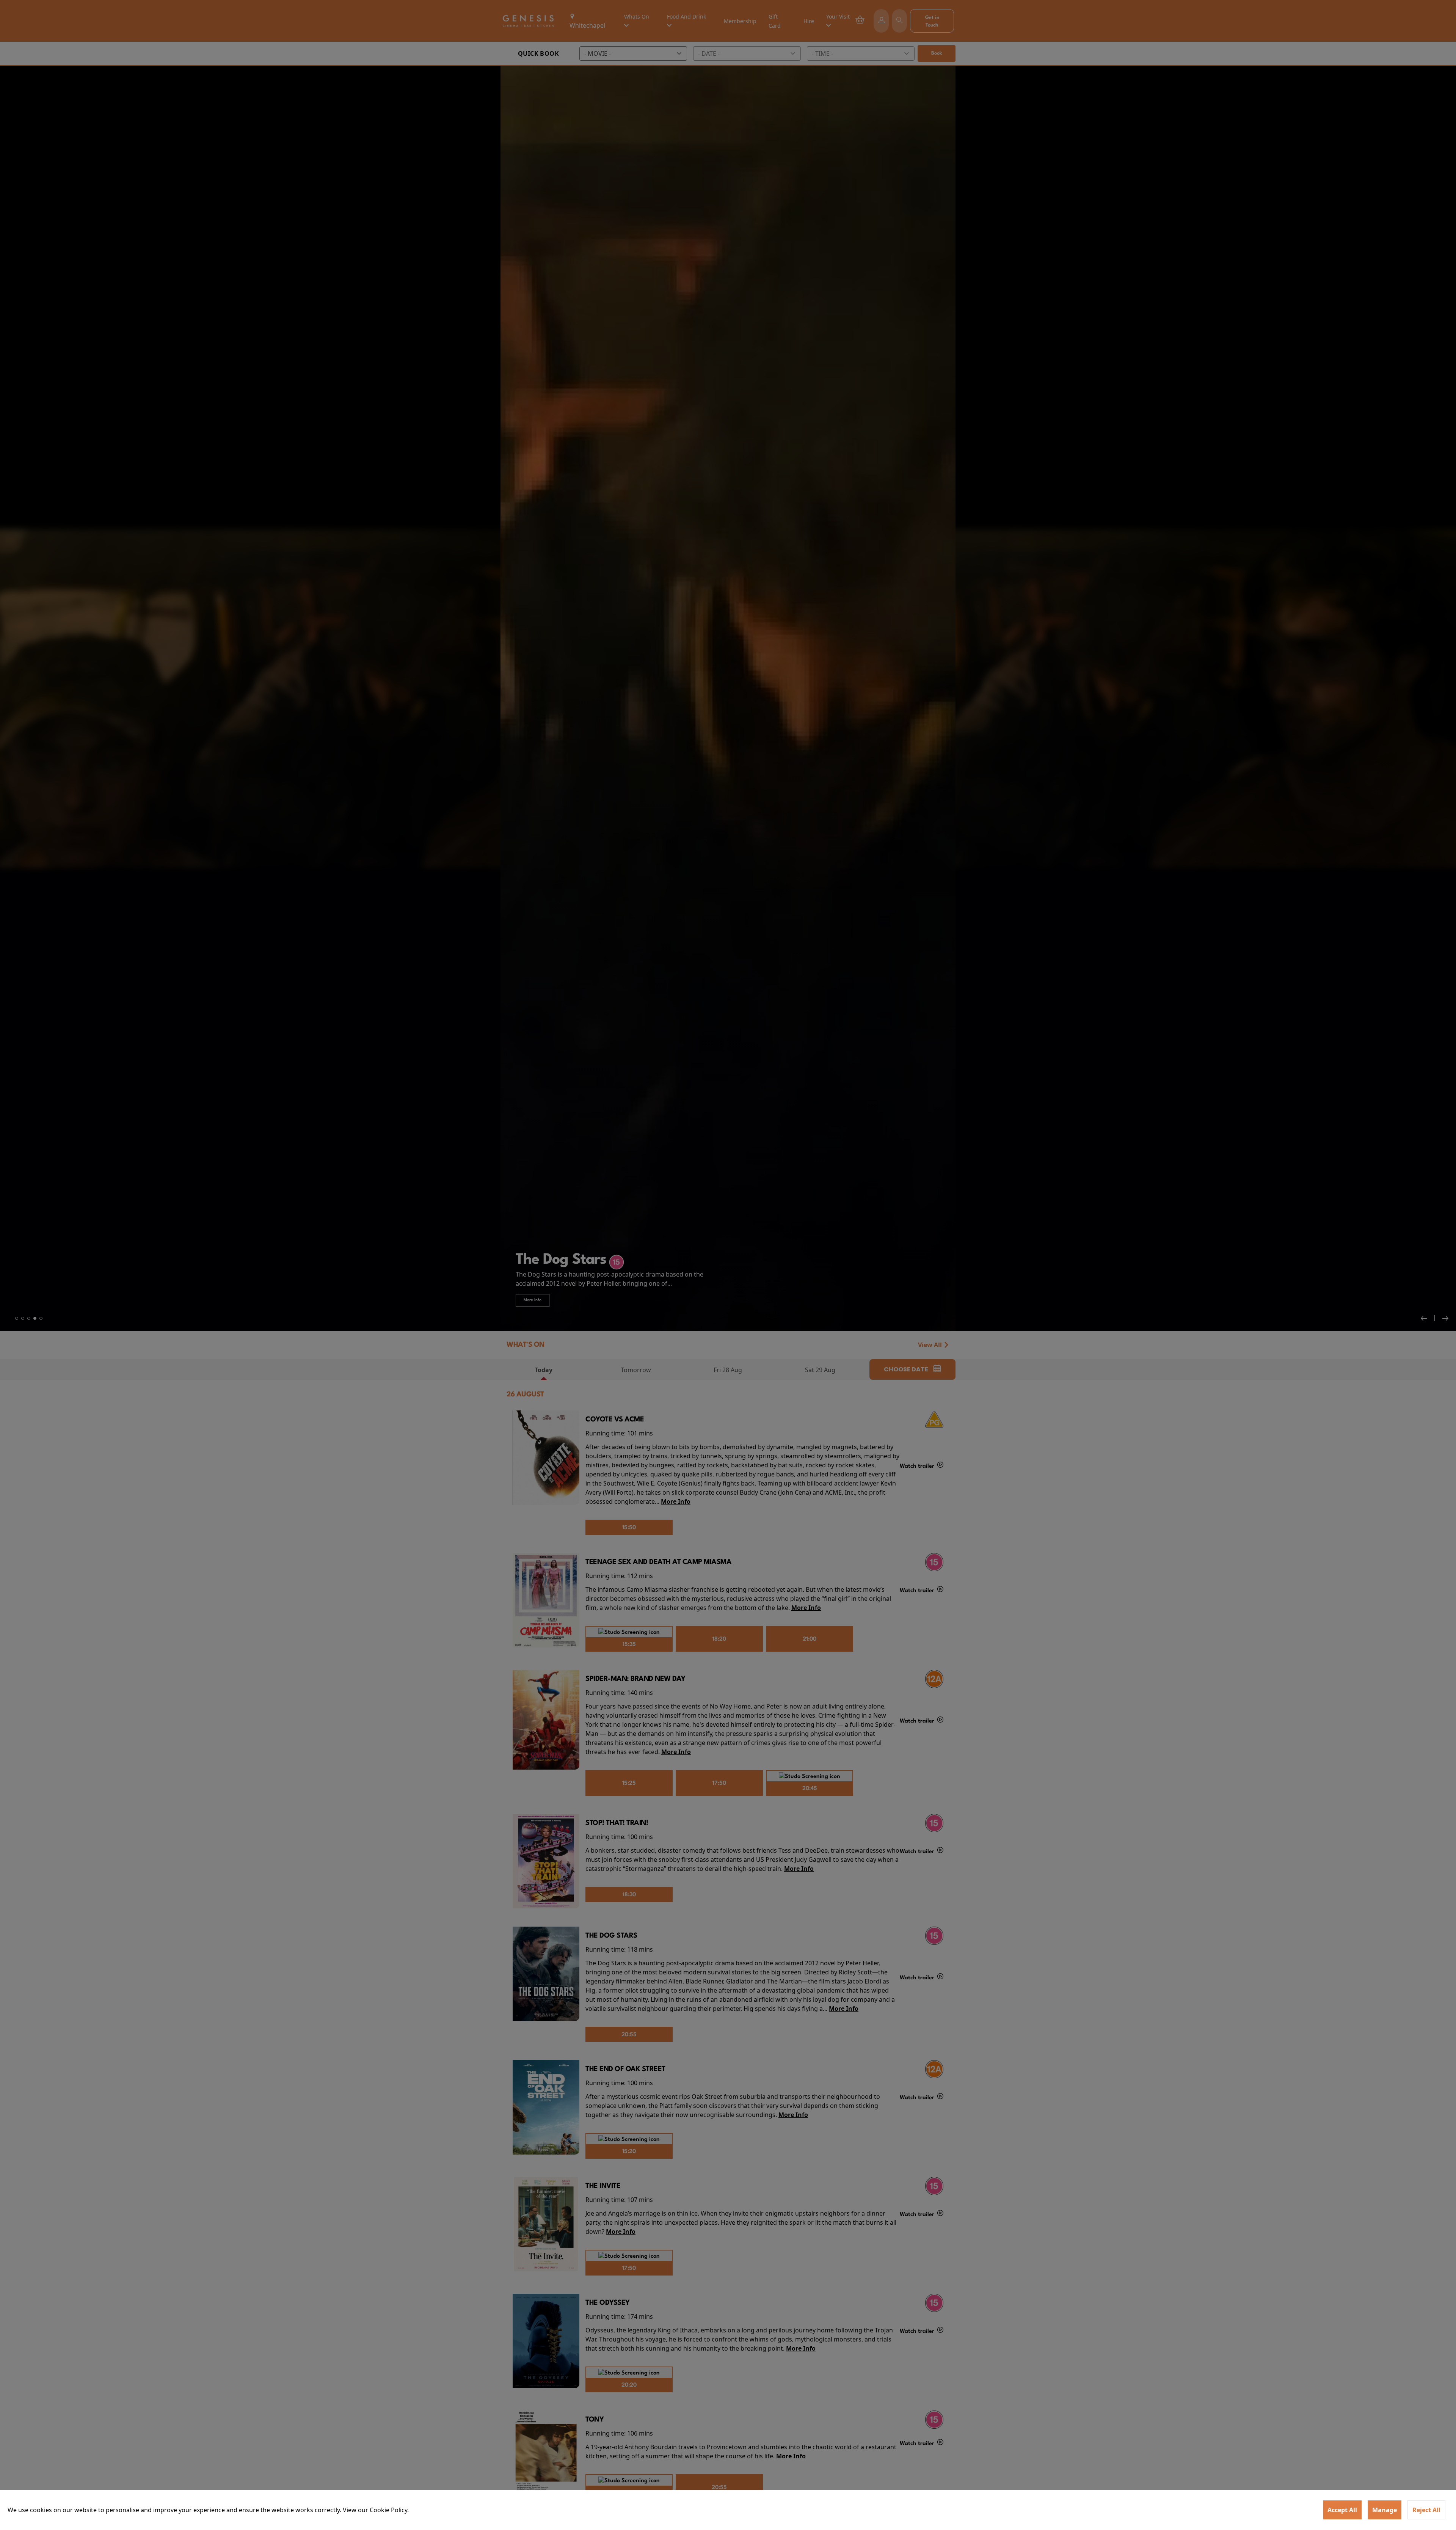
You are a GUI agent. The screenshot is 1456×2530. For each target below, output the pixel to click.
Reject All (1426, 2510)
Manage (1385, 2510)
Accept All (1342, 2510)
